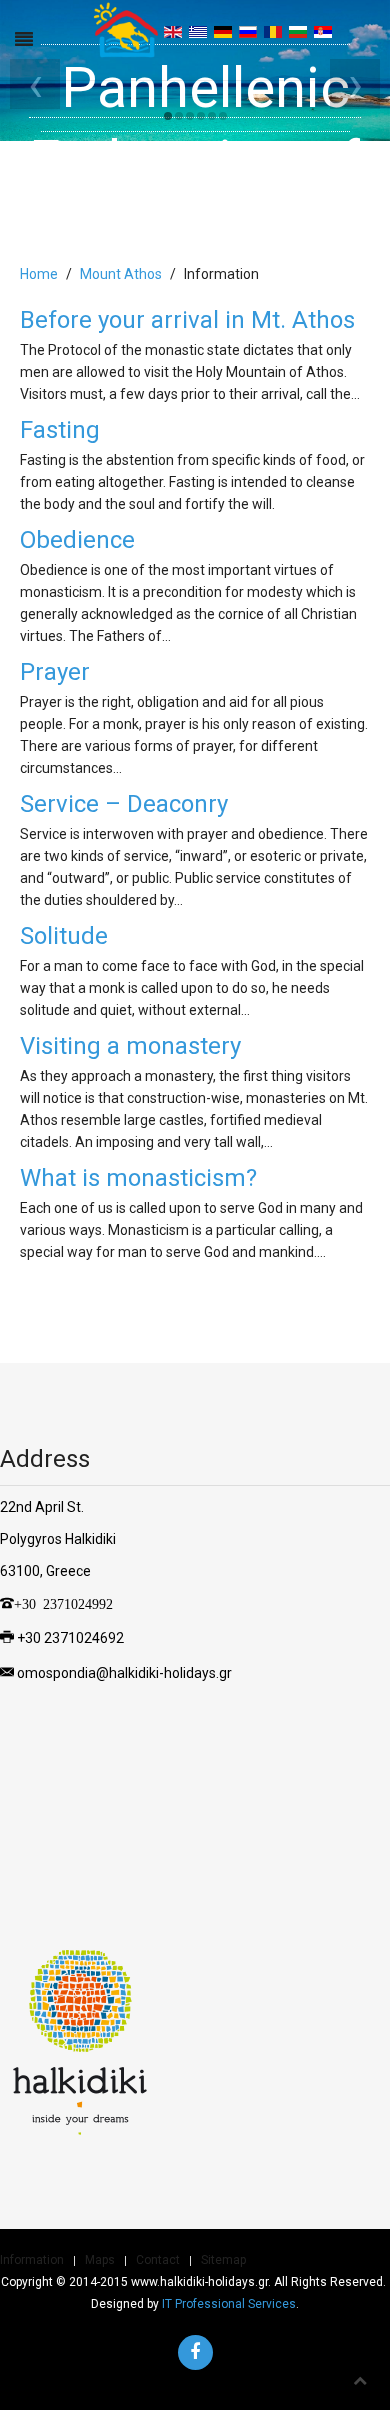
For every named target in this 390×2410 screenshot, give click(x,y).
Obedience (77, 540)
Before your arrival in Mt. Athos (187, 320)
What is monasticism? (138, 1178)
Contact (158, 2260)
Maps (100, 2260)
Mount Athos (121, 274)
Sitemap (223, 2260)
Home (39, 274)
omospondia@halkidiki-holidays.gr (124, 1673)
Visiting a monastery (130, 1046)
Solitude (64, 936)
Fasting (60, 430)
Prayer (55, 672)
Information (32, 2260)
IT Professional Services (229, 2304)
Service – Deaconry (124, 804)
